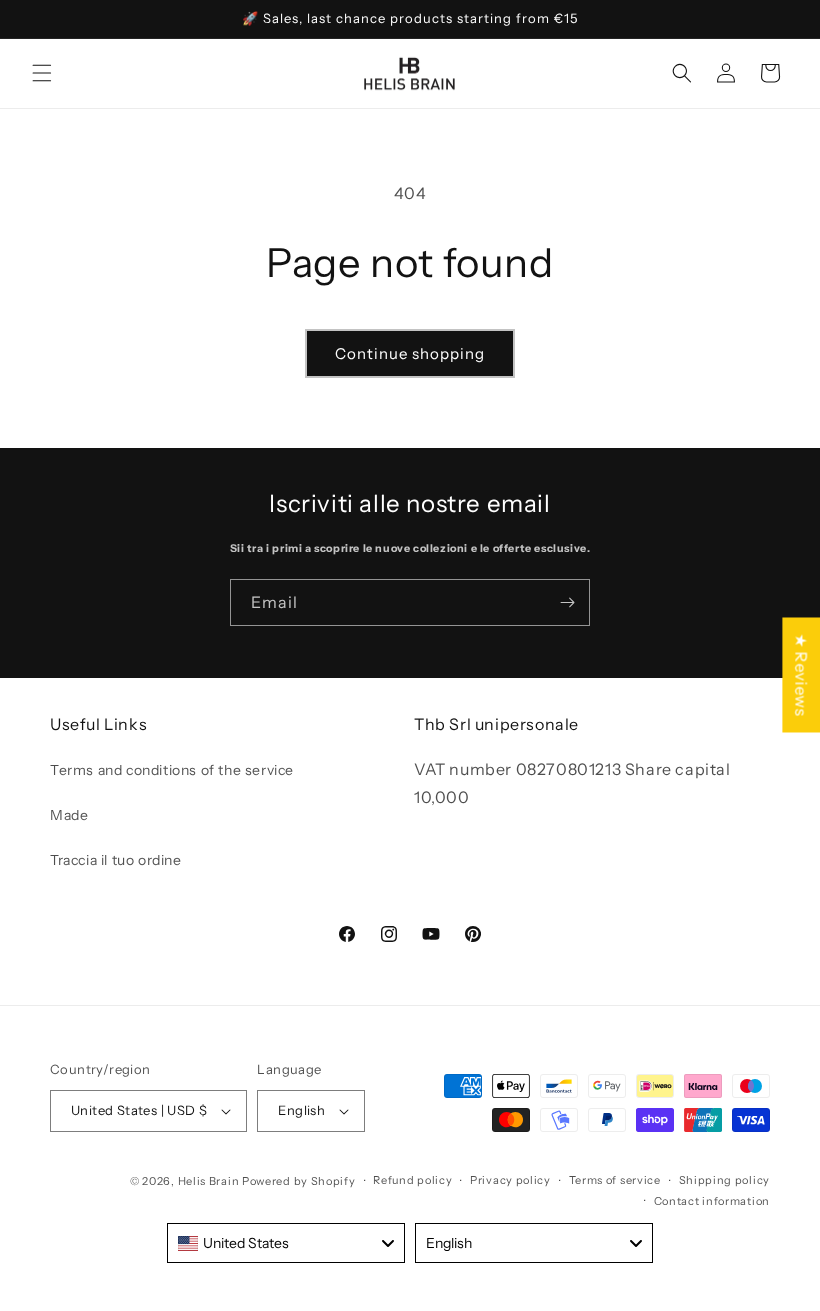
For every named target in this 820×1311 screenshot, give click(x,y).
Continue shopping (410, 353)
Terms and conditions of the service (172, 770)
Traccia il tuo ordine (116, 860)
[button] (42, 73)
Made (69, 815)
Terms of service (615, 1180)
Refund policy (412, 1180)
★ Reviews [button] (801, 674)
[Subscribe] (567, 602)
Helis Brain (209, 1181)
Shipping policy (725, 1180)
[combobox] (286, 1243)
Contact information (712, 1201)
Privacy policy (510, 1180)
